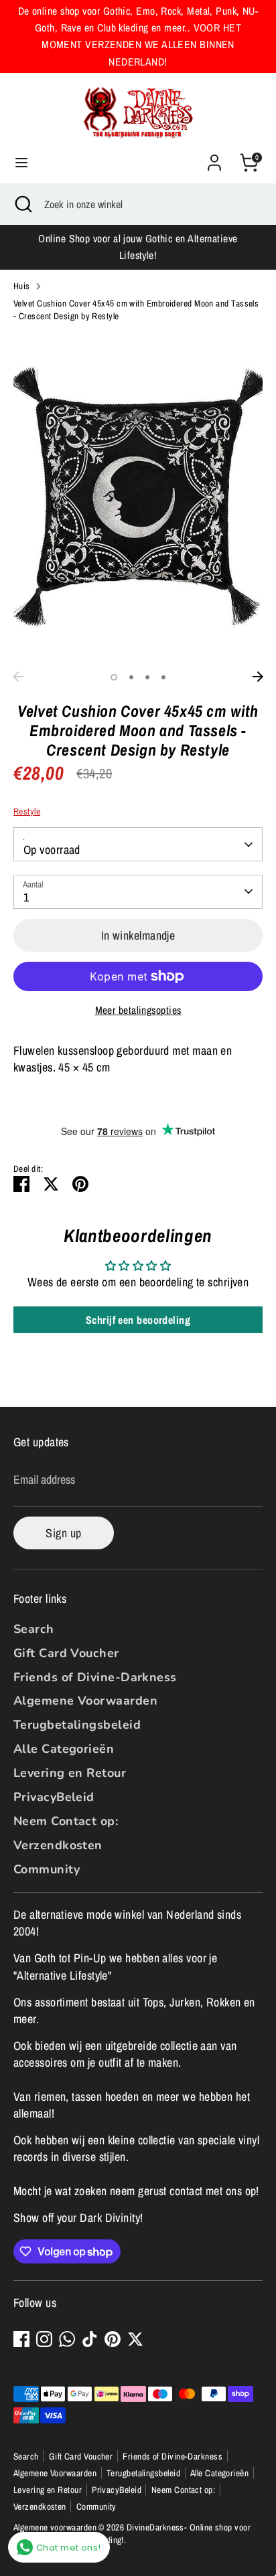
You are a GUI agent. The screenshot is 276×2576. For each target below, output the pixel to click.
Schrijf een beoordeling (138, 1320)
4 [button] (163, 677)
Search (34, 1629)
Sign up (63, 1533)
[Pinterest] (113, 2339)
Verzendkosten (58, 1845)
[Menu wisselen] (21, 163)
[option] (138, 499)
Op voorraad (52, 850)
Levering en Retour (70, 1773)
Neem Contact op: (66, 1821)
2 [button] (131, 677)
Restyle (27, 811)
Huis (22, 286)
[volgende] (258, 677)
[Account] (214, 158)
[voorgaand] (18, 677)
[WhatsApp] (67, 2339)
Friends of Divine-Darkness (95, 1677)
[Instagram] (44, 2339)
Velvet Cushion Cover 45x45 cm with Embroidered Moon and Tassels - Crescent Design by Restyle (136, 310)
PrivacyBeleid (54, 1797)
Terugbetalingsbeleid (77, 1725)
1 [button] (114, 677)
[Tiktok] (90, 2339)
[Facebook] (21, 2339)
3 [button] (147, 677)
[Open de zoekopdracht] (22, 204)
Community (47, 1869)
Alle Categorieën (64, 1749)
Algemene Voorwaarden (85, 1701)
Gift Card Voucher (66, 1653)
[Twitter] (135, 2339)
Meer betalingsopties (138, 1010)
